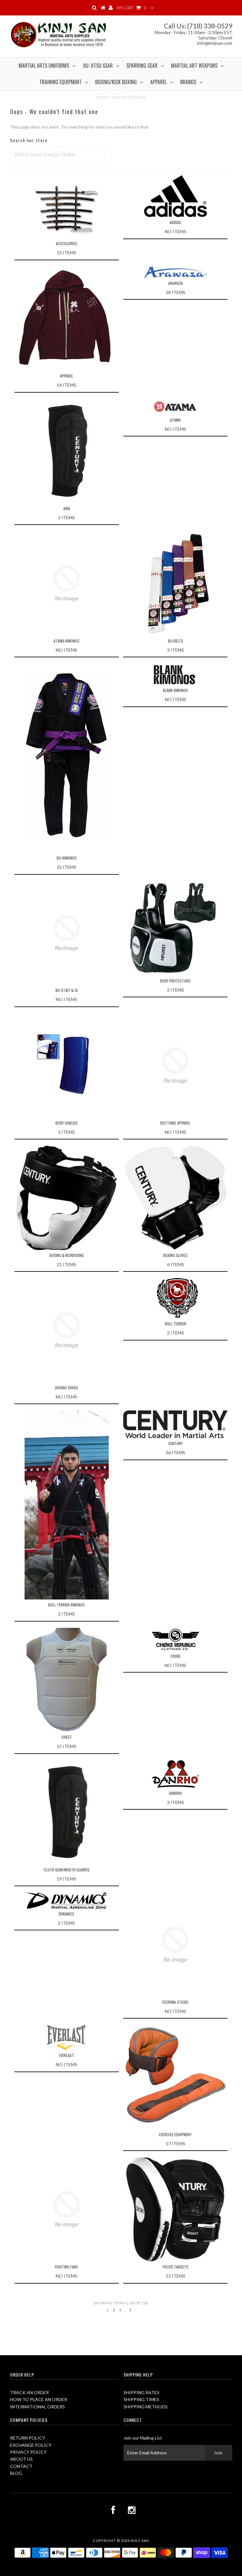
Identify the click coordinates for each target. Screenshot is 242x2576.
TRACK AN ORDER (29, 2392)
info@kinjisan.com (215, 43)
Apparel (158, 82)
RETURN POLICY (28, 2438)
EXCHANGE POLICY (31, 2445)
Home (103, 97)
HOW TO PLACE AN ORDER (39, 2399)
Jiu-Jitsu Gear (98, 66)
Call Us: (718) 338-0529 (198, 26)
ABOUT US (21, 2459)
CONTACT (21, 2466)
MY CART (132, 8)
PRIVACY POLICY (28, 2452)
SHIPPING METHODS (146, 2407)
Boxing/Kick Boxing (116, 82)
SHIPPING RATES (141, 2392)
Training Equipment (60, 82)
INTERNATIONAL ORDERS (37, 2407)
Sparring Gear (142, 66)
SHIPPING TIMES (141, 2399)
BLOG (16, 2473)
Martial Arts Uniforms (44, 66)
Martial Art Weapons (194, 66)
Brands (188, 82)
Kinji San (140, 2541)
